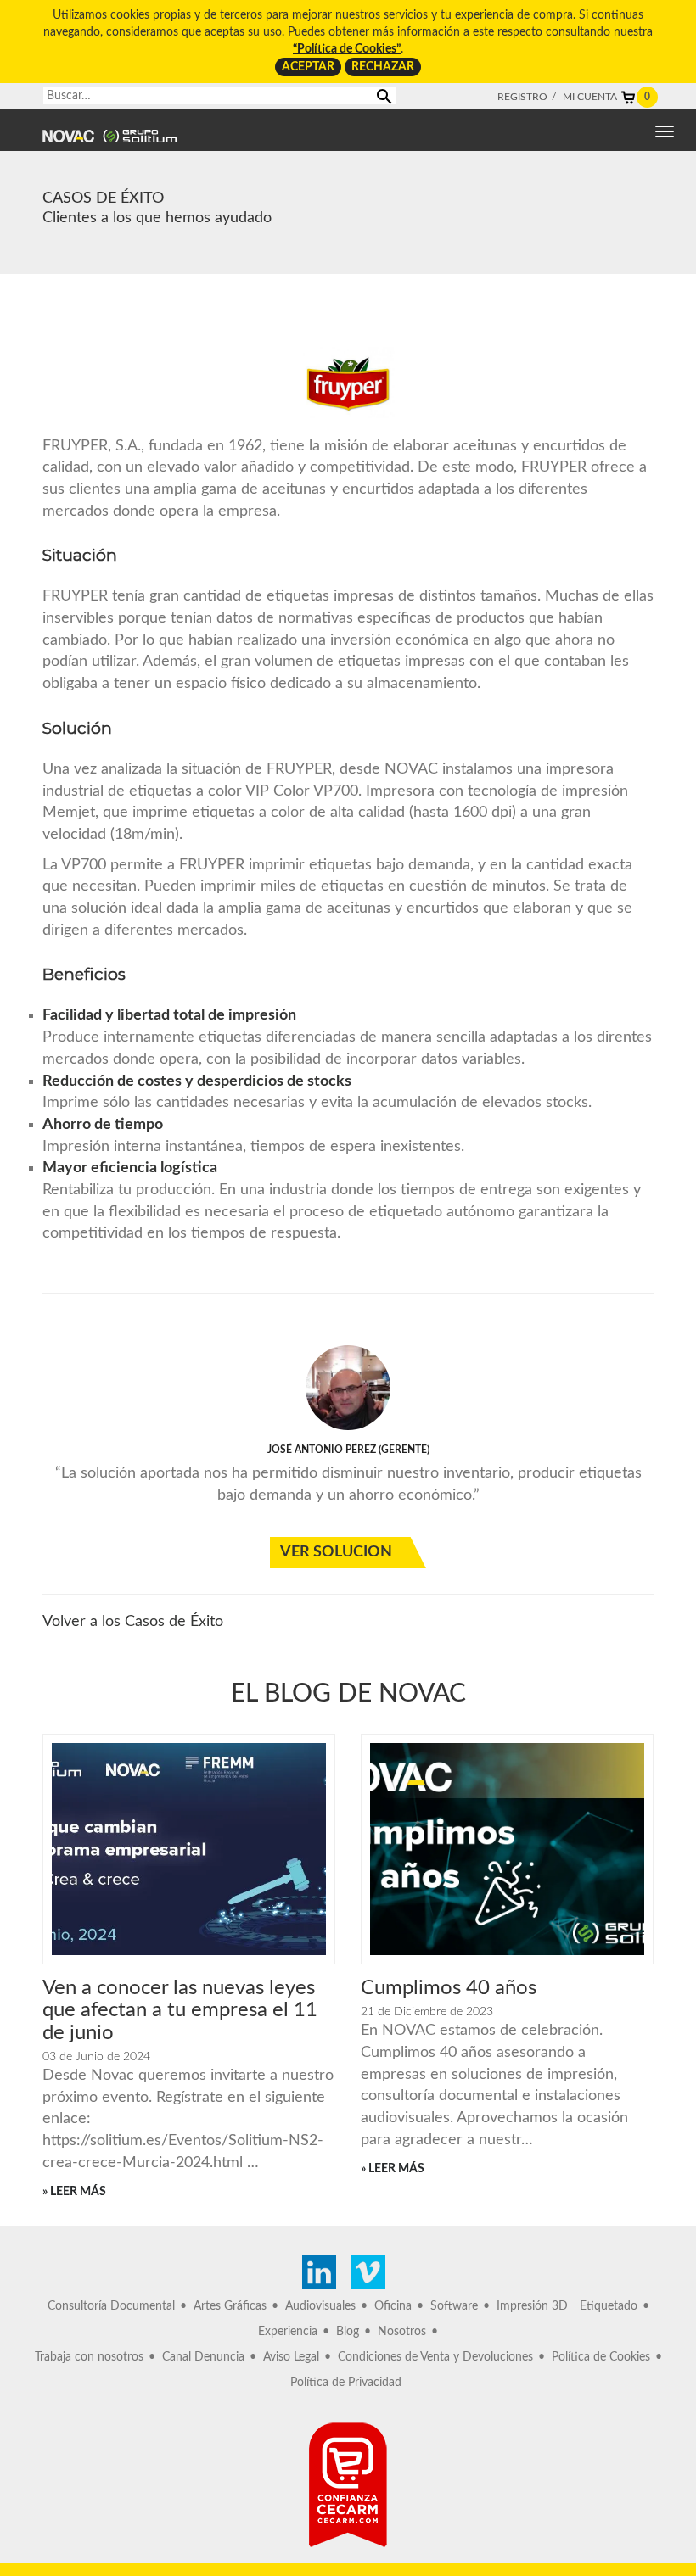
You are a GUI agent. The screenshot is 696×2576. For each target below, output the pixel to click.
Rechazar (383, 67)
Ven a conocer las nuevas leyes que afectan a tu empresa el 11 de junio (180, 2011)
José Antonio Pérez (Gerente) (348, 1450)
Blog (348, 2332)
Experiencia (288, 2332)
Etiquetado (609, 2306)
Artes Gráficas (230, 2306)
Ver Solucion (336, 1552)
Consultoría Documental (111, 2306)
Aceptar (308, 67)
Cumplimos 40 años (449, 1988)
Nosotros (402, 2332)
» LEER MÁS (74, 2192)
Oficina (393, 2306)
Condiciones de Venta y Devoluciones (435, 2357)
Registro (522, 97)
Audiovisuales (320, 2306)
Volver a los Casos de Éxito (133, 1622)
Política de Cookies (601, 2357)
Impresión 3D (532, 2306)
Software (454, 2306)
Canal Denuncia (203, 2357)
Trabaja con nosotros (89, 2357)
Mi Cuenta (590, 97)
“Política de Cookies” (347, 49)
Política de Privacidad (346, 2383)
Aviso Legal (291, 2357)
